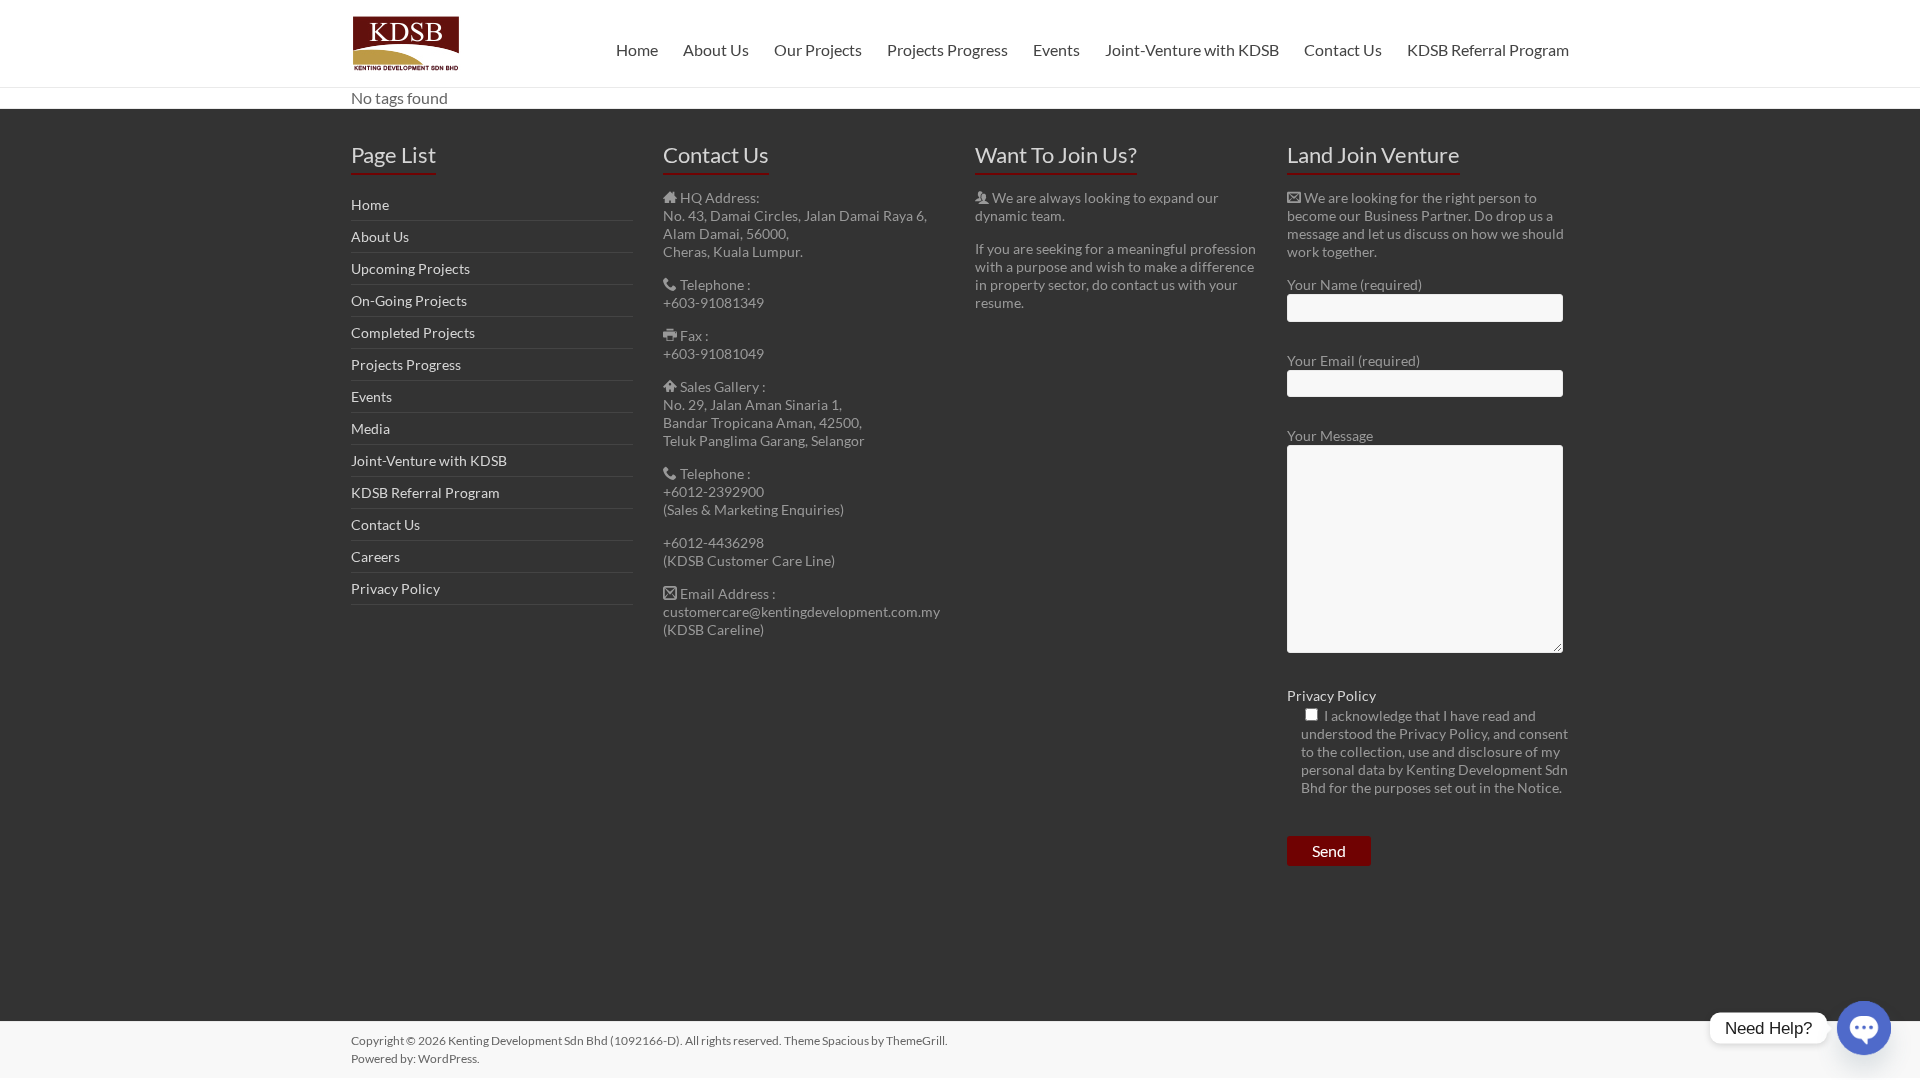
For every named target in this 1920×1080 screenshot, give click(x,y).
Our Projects (818, 49)
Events (1056, 49)
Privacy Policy (395, 588)
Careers (375, 556)
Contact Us (1343, 49)
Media (370, 428)
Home (637, 49)
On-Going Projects (409, 300)
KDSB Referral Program (1488, 49)
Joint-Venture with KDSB (1192, 49)
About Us (716, 49)
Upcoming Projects (410, 268)
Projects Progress (947, 49)
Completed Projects (413, 332)
